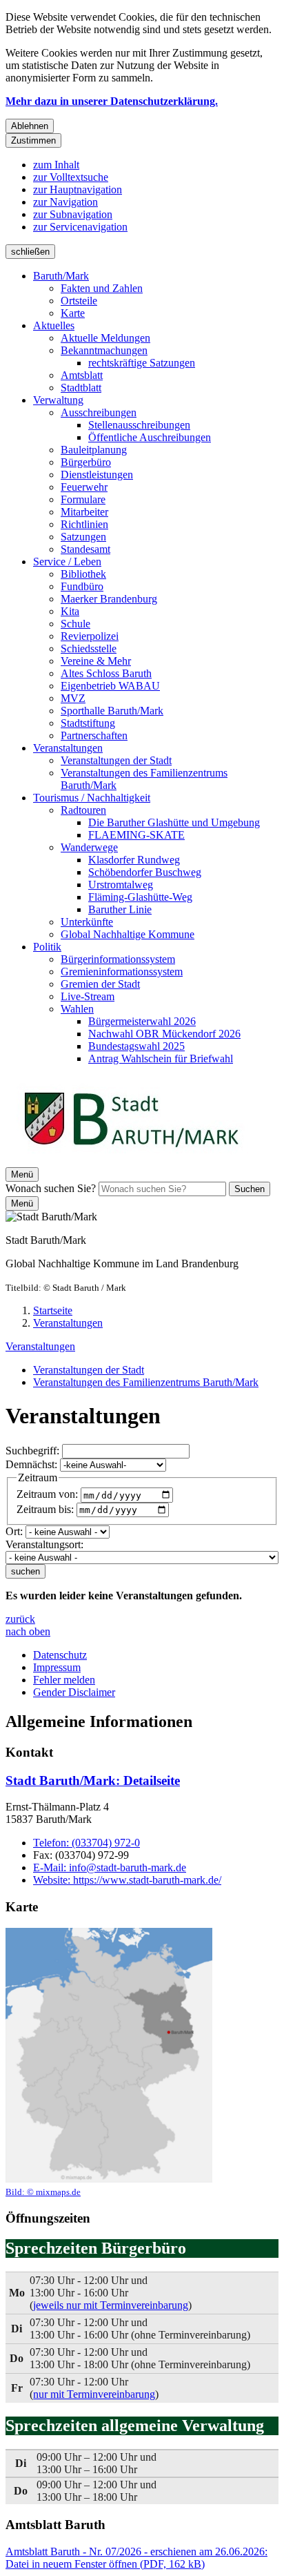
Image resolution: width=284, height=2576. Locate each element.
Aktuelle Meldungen (105, 338)
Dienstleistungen (97, 475)
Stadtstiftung (88, 723)
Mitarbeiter (84, 512)
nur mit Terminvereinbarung (94, 2394)
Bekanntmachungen (104, 350)
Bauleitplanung (94, 450)
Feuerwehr (84, 487)
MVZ (73, 698)
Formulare (83, 499)
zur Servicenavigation (80, 227)
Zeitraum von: (47, 1495)
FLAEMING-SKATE (136, 835)
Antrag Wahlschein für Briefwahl (161, 1058)
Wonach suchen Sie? (51, 1188)
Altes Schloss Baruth (106, 673)
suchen (26, 1571)
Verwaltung (58, 400)
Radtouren (83, 810)
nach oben (28, 1631)
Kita (70, 611)
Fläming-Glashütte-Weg (140, 897)
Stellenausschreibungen (139, 425)
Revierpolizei (90, 636)
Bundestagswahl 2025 (136, 1046)
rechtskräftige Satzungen (142, 363)
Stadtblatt (81, 388)
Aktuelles (54, 325)
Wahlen (77, 1009)
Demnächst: (31, 1464)
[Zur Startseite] (131, 1161)
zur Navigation (65, 202)
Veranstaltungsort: (44, 1544)
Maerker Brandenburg (109, 599)
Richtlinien (84, 524)
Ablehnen (30, 126)
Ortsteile (79, 301)
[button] (109, 2063)
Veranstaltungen (68, 748)
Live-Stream (88, 996)
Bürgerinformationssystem (118, 959)
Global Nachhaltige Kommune (128, 934)
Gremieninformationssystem (122, 972)
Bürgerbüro (86, 462)
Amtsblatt (82, 375)
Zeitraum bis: (45, 1509)
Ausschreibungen (99, 412)
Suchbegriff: (32, 1451)
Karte (73, 313)
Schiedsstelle (89, 648)
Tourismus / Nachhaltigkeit (92, 798)
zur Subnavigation (73, 214)
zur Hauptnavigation (78, 189)
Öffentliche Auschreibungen (150, 437)
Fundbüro (82, 586)
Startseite (53, 1310)
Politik (47, 947)
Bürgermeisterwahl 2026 (142, 1021)
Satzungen (83, 537)
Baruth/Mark (61, 276)
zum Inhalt (56, 165)
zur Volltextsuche (71, 177)
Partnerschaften (94, 735)
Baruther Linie (120, 909)
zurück (20, 1619)
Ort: (14, 1531)
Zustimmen (33, 140)
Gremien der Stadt (100, 984)
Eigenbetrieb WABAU (110, 686)
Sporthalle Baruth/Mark (112, 711)
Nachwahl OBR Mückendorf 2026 (164, 1034)
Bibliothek (83, 574)
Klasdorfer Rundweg (134, 860)
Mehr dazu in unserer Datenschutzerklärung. (112, 101)
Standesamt (85, 549)
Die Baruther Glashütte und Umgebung (174, 822)
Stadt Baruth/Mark (93, 1780)
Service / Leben (67, 562)
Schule (75, 624)
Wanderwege (89, 847)
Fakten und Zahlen (102, 288)
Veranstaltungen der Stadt (116, 760)
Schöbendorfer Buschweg (145, 872)
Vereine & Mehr (96, 661)
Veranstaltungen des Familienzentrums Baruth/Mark (146, 1382)
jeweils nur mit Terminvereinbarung (111, 2305)
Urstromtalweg (121, 885)
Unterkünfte (87, 922)
